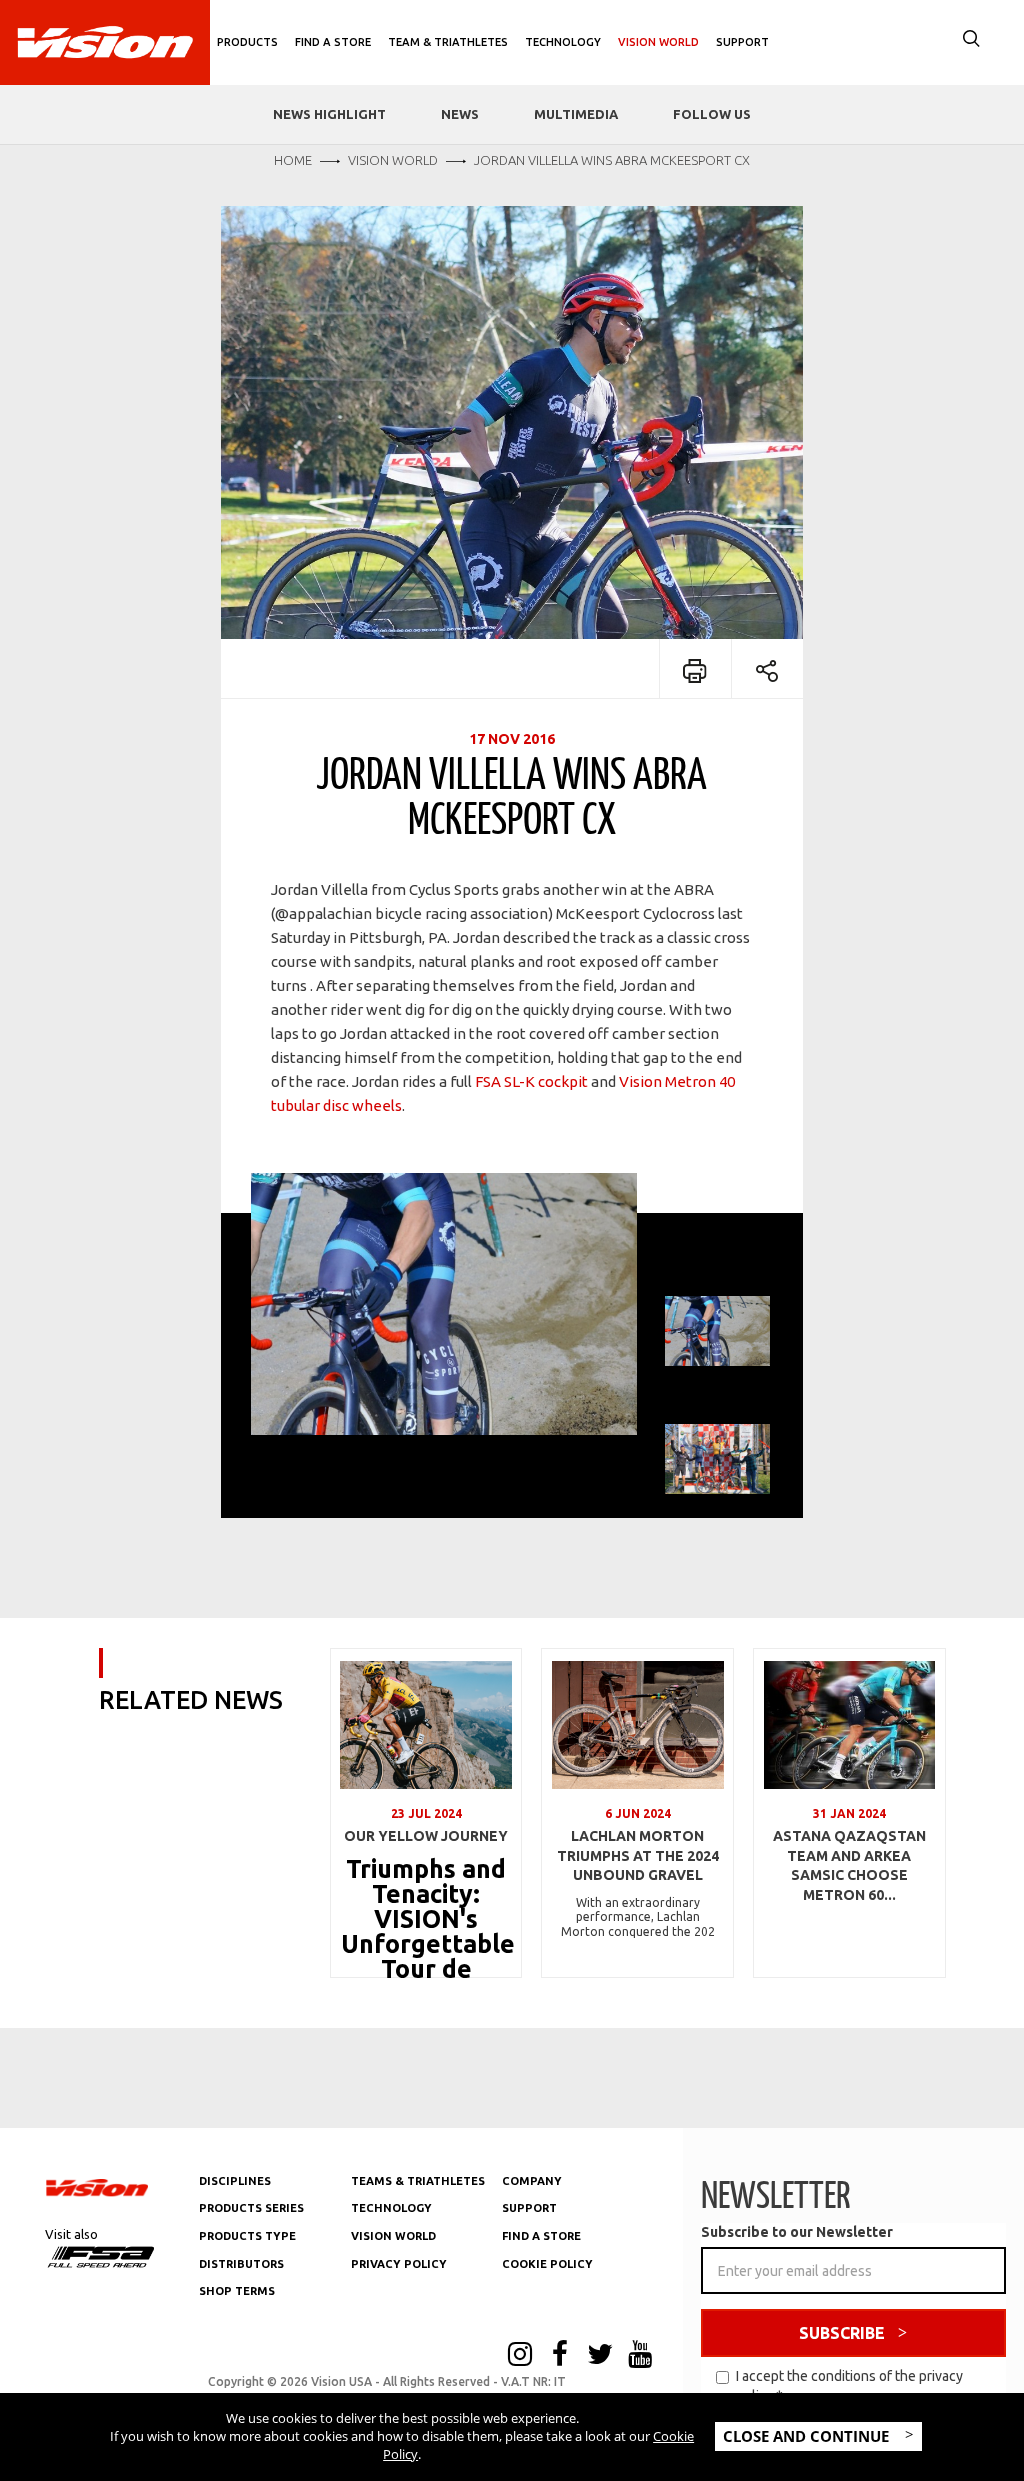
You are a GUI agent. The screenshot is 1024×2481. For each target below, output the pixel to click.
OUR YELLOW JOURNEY (426, 1836)
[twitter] (600, 2356)
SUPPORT (529, 2208)
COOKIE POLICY (547, 2264)
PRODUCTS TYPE (247, 2236)
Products (247, 42)
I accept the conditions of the (849, 2386)
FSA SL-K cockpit (533, 1081)
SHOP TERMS (237, 2291)
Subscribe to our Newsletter (797, 2232)
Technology (563, 42)
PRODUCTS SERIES (251, 2208)
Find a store (333, 42)
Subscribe (842, 2333)
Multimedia (576, 114)
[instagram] (520, 2356)
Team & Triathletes (448, 42)
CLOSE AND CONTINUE (808, 2436)
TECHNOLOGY (391, 2208)
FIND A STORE (541, 2236)
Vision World (658, 42)
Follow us (712, 114)
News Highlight (329, 114)
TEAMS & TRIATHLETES (418, 2181)
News (460, 114)
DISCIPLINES (235, 2181)
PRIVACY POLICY (399, 2264)
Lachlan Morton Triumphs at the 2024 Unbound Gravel (638, 1855)
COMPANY (532, 2181)
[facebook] (560, 2356)
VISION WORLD (393, 2236)
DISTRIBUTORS (241, 2264)
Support (742, 42)
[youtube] (640, 2356)
